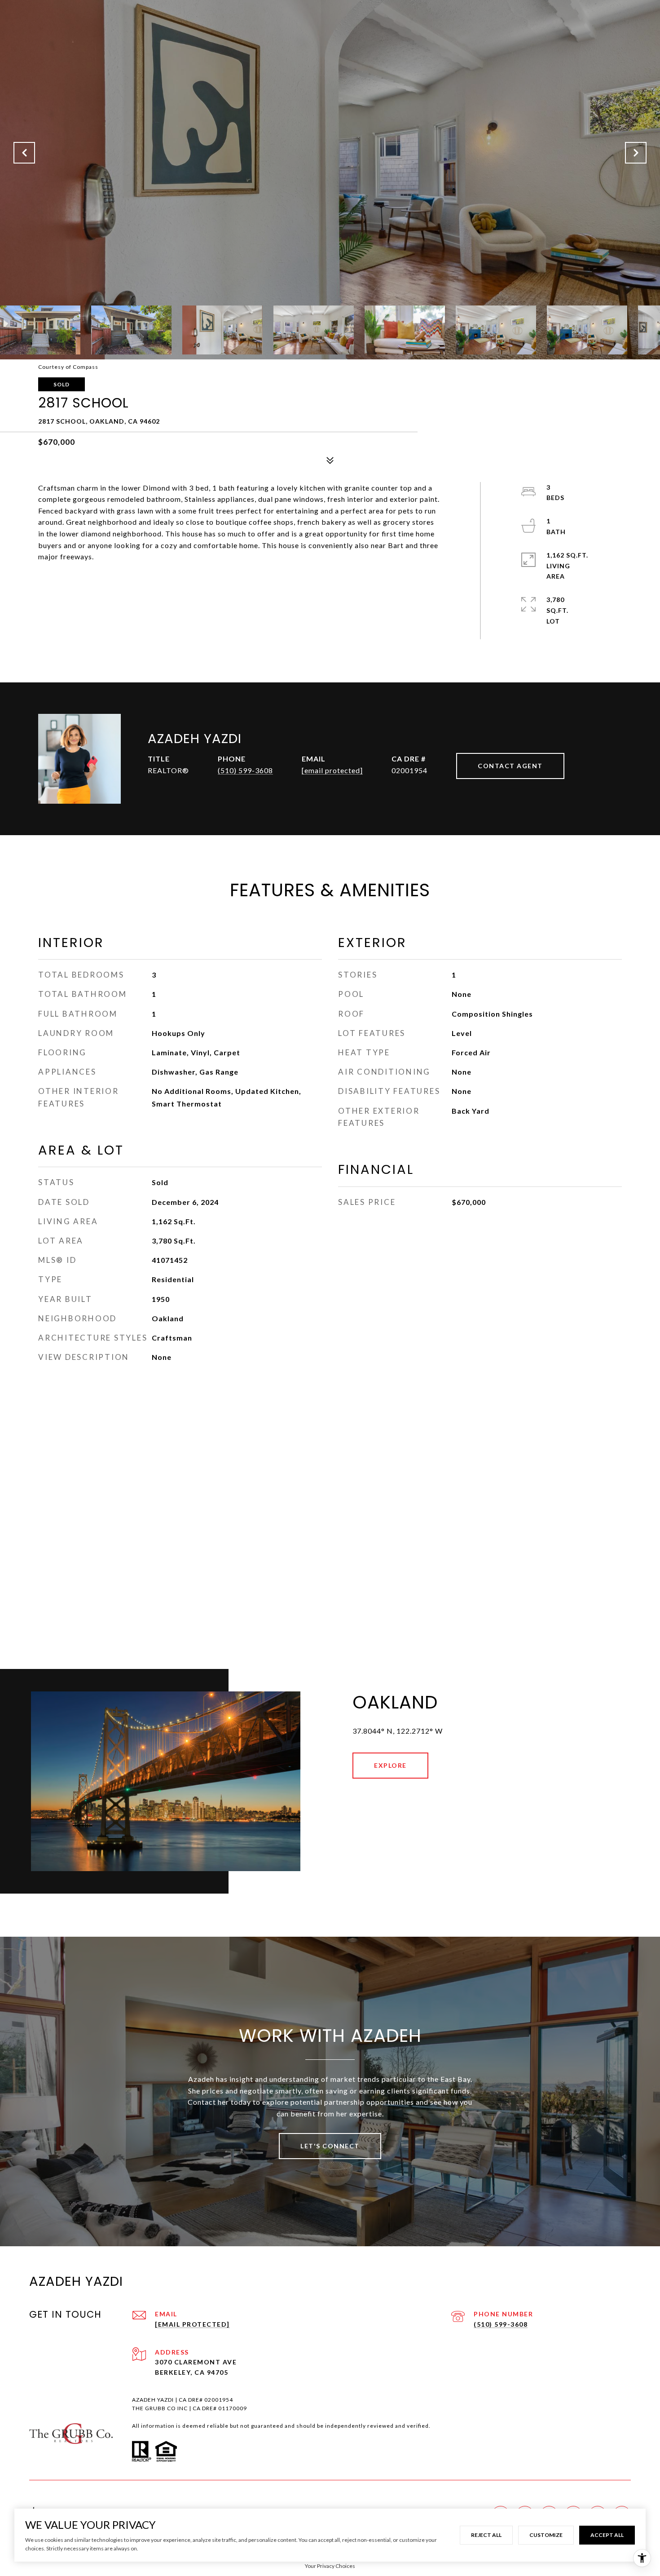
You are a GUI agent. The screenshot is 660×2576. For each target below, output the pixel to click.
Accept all (607, 2535)
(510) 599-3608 (245, 770)
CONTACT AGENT (510, 766)
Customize (546, 2535)
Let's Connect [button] (330, 2146)
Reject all (486, 2535)
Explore (390, 1765)
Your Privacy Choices (330, 2566)
